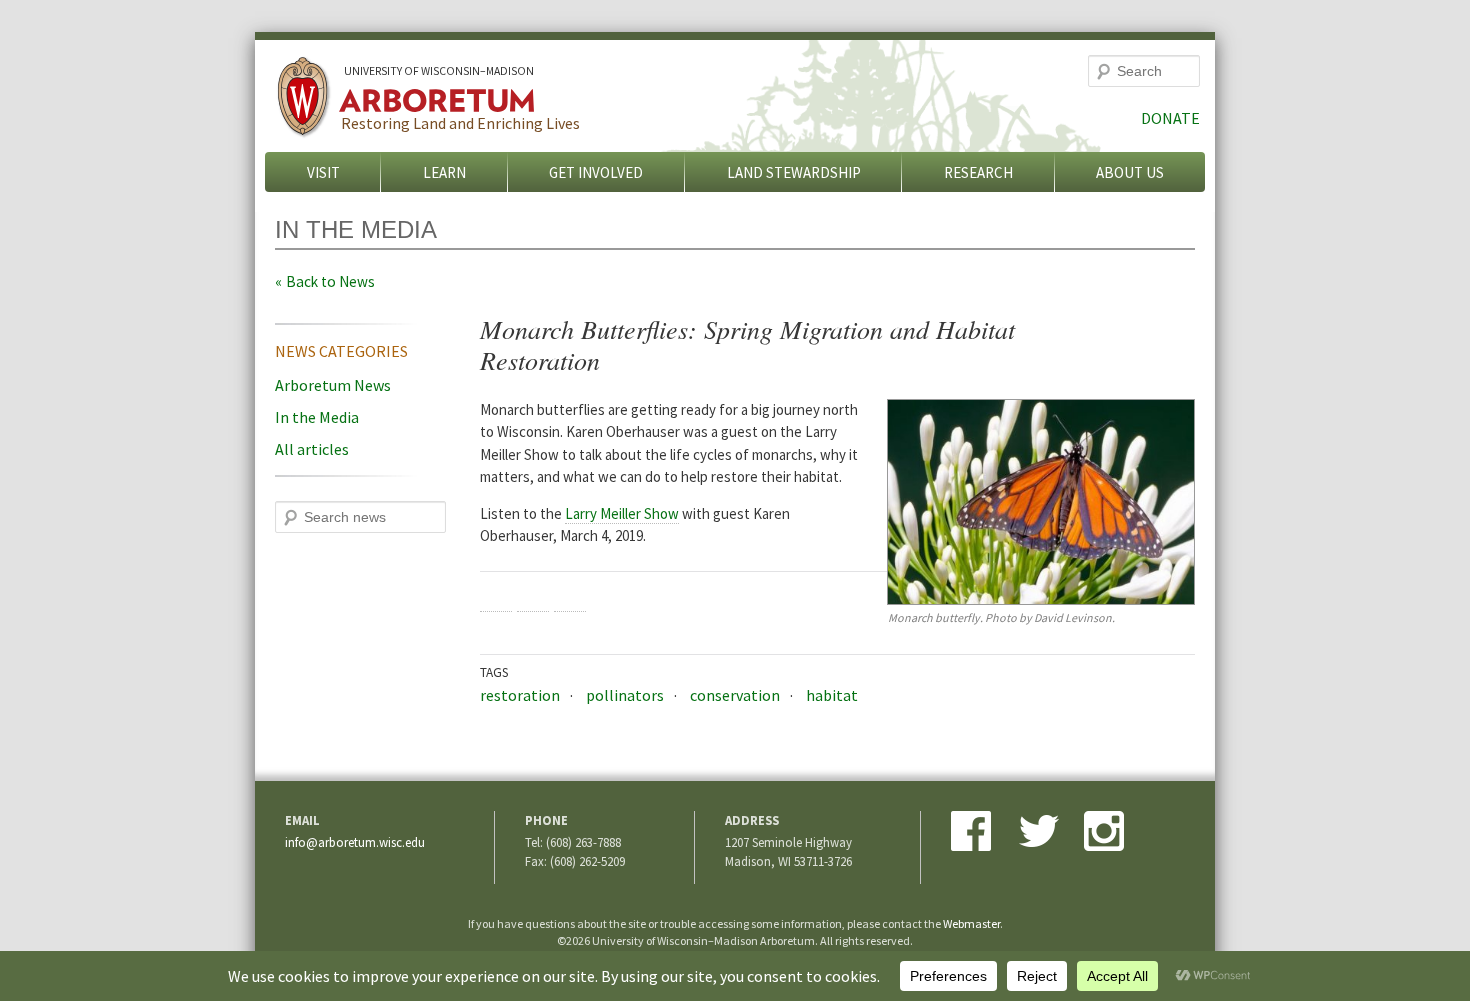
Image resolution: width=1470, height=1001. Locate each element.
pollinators (625, 695)
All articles (312, 449)
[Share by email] (570, 596)
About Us (1130, 172)
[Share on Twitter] (533, 596)
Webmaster (971, 923)
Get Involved (596, 172)
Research (978, 172)
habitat (832, 695)
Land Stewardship (794, 172)
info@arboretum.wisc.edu (355, 842)
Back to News (330, 281)
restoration (520, 695)
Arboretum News (333, 385)
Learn (444, 172)
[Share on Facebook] (496, 596)
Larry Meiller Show (622, 513)
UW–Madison (439, 71)
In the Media (317, 417)
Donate (1170, 118)
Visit (323, 172)
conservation (735, 695)
